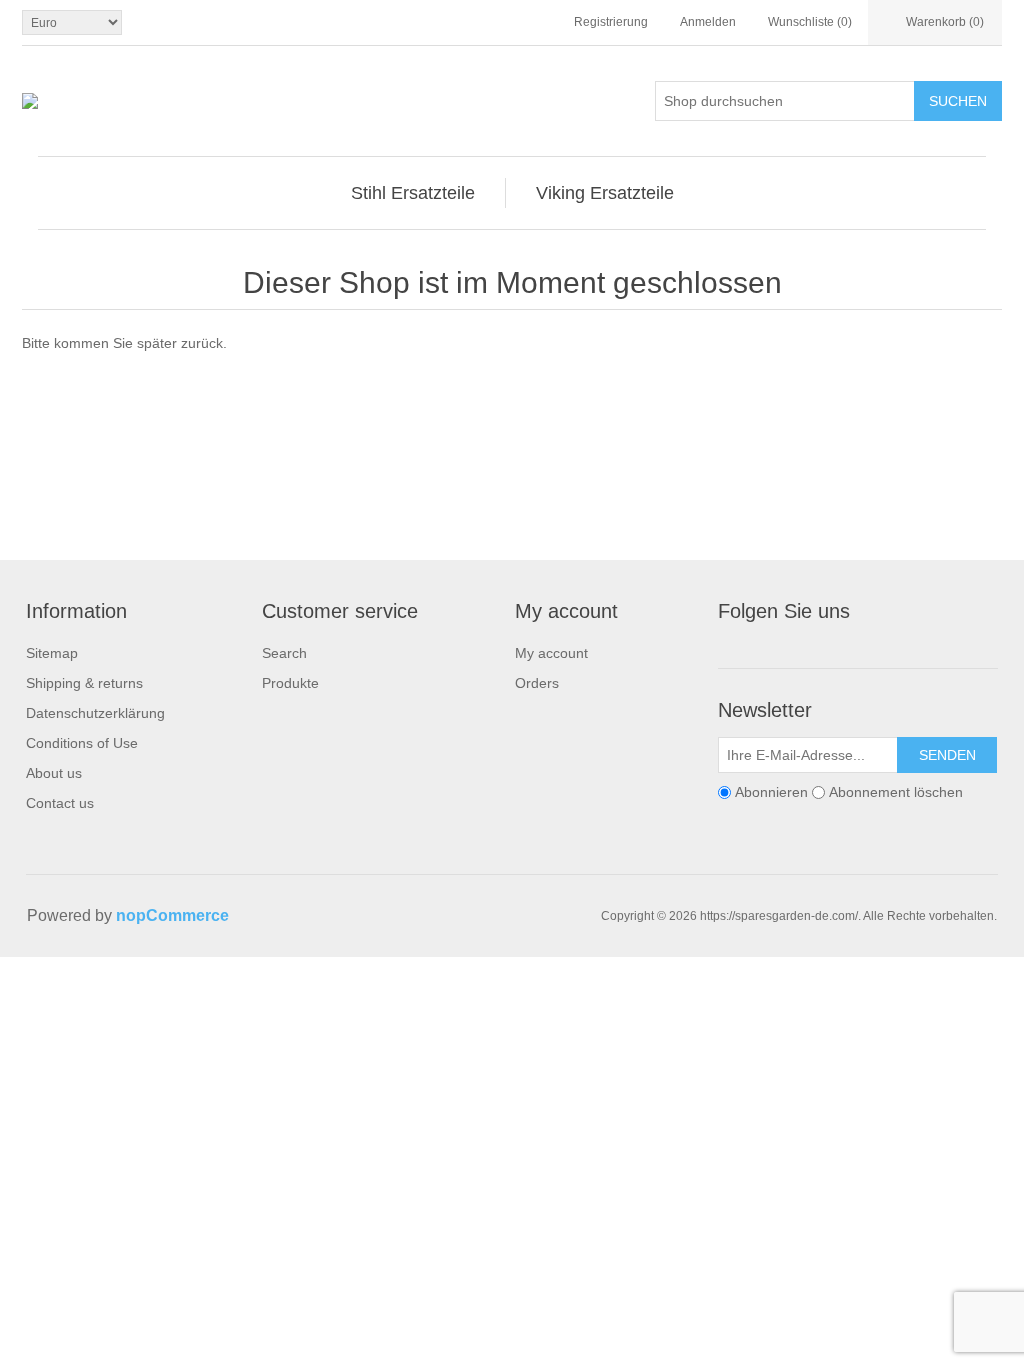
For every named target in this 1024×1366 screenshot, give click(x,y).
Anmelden (708, 22)
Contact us (60, 803)
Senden (947, 755)
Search (284, 653)
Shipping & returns (84, 683)
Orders (537, 683)
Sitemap (52, 653)
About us (54, 773)
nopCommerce (172, 915)
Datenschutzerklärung (95, 713)
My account (551, 653)
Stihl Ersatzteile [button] (413, 193)
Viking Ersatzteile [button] (605, 193)
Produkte (290, 683)
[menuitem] (413, 193)
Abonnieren (771, 792)
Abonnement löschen (896, 792)
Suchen (958, 101)
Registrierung (611, 22)
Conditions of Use (82, 743)
